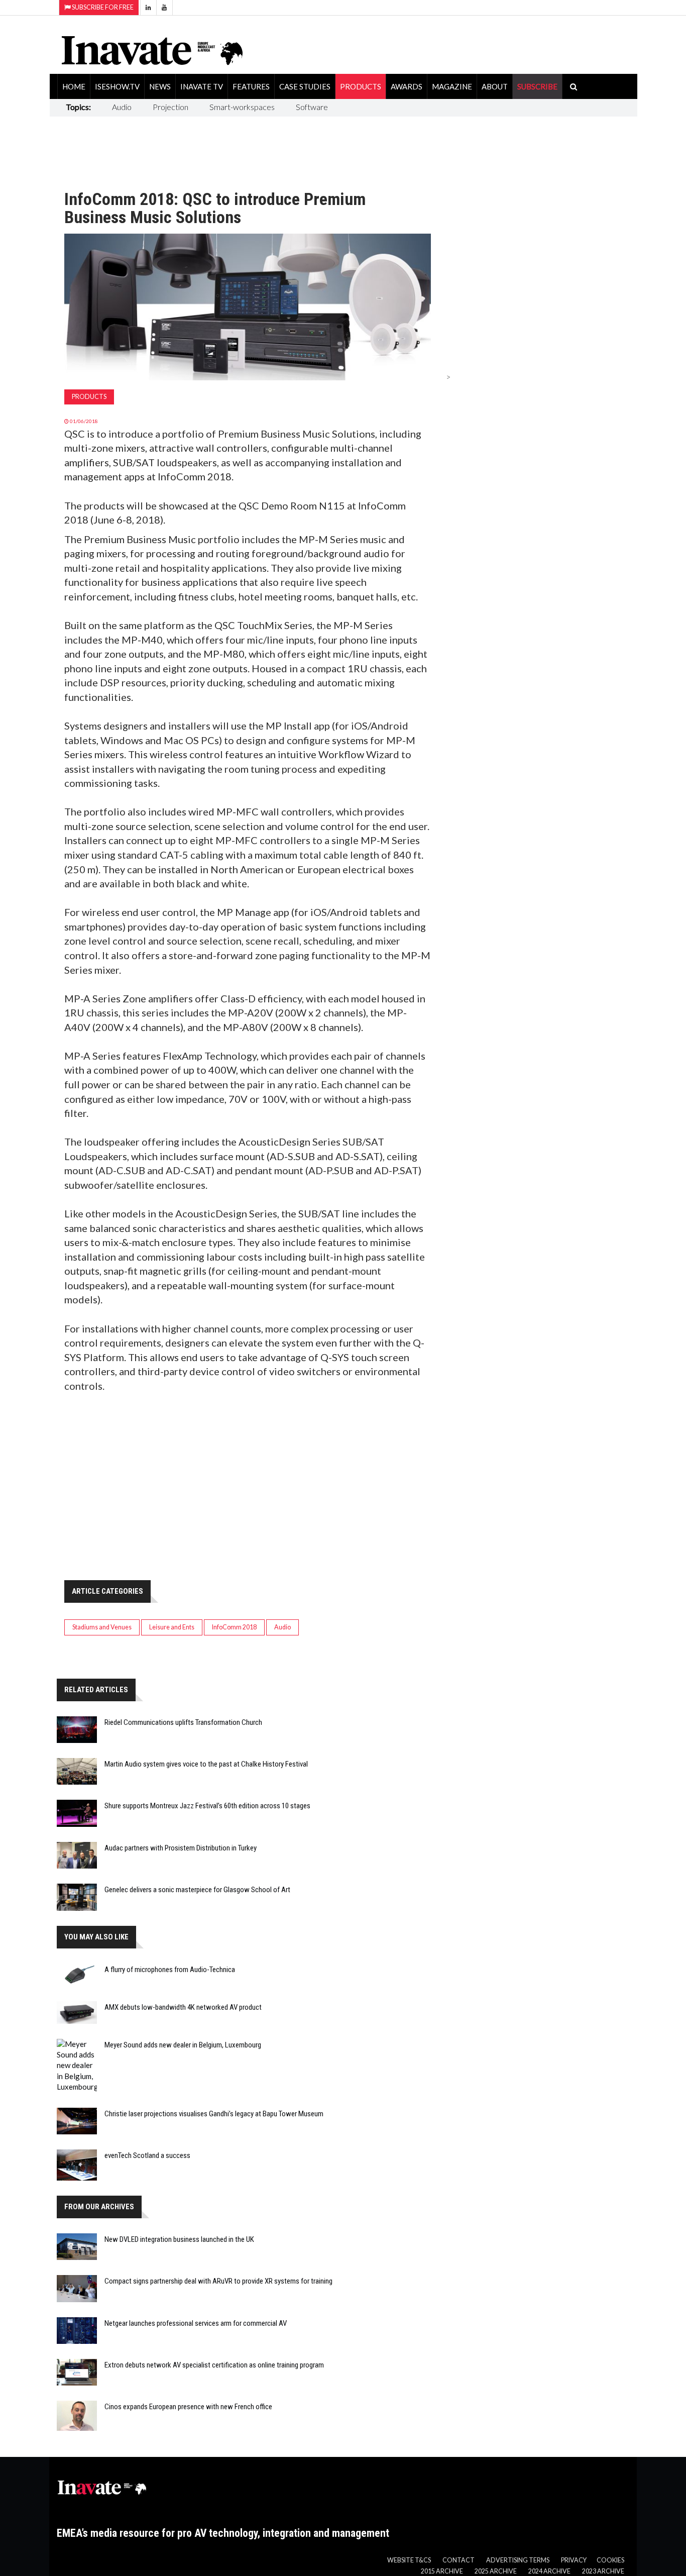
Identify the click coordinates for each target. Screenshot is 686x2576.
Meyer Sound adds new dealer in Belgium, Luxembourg (183, 2045)
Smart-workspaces (242, 107)
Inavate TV (202, 86)
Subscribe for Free (102, 7)
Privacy (574, 2560)
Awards (407, 86)
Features (251, 86)
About (495, 86)
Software (312, 107)
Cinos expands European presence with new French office (188, 2407)
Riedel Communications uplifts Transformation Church (183, 1722)
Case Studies (305, 86)
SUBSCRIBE (537, 86)
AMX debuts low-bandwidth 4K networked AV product (183, 2007)
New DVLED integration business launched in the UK (179, 2239)
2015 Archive (442, 2571)
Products (361, 86)
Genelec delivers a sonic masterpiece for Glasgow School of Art (197, 1890)
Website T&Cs (409, 2560)
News (160, 86)
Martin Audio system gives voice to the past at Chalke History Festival (206, 1764)
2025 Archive (496, 2571)
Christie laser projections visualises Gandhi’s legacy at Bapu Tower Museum (214, 2114)
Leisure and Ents (172, 1627)
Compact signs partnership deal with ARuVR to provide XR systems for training (218, 2281)
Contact (459, 2560)
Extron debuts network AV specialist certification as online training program (214, 2365)
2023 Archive (603, 2571)
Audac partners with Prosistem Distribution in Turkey (181, 1848)
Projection (170, 107)
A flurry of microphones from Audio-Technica (170, 1970)
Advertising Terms (518, 2560)
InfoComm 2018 (234, 1627)
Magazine (452, 86)
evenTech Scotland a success (147, 2155)
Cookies (610, 2560)
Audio (122, 107)
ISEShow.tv (117, 86)
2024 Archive (549, 2571)
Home (74, 86)
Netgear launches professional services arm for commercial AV (196, 2323)
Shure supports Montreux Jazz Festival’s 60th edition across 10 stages (207, 1806)
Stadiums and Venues (102, 1627)
